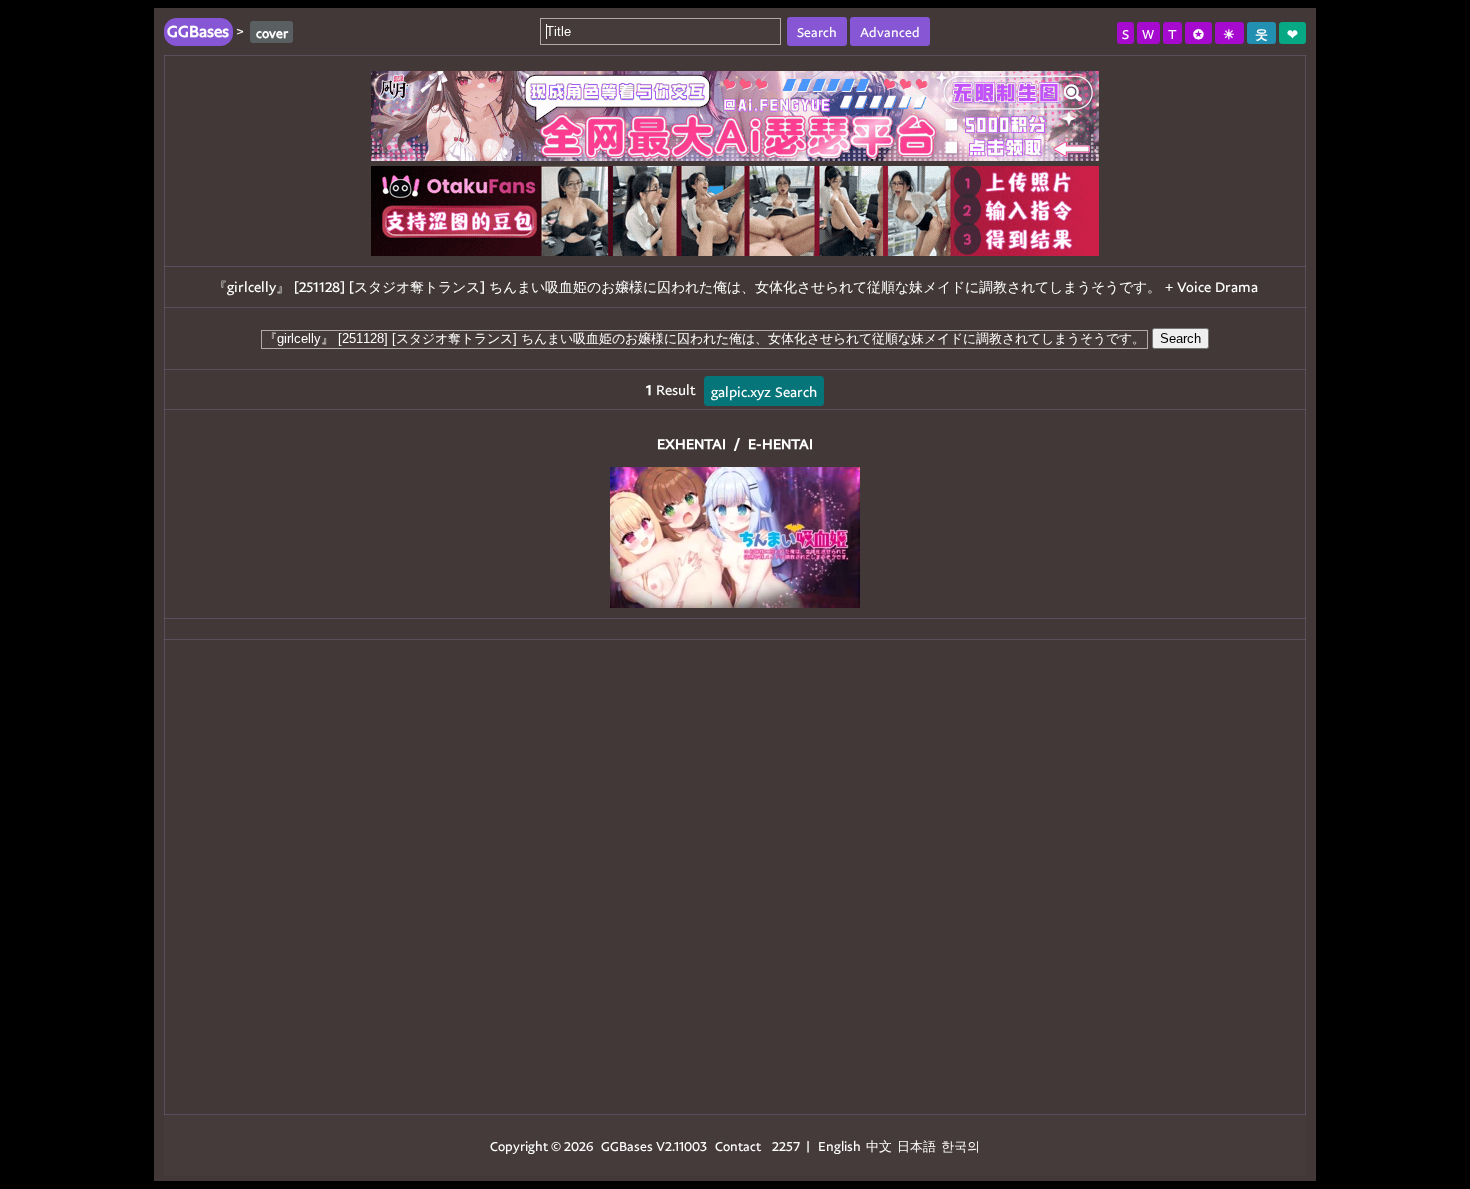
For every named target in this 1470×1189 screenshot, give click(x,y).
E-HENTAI (780, 443)
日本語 (916, 1145)
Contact (738, 1145)
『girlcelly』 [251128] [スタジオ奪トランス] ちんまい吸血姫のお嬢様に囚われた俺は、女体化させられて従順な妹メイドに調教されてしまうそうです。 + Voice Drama (735, 286)
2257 (786, 1145)
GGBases (627, 1145)
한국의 (960, 1145)
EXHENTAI (691, 443)
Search (1180, 338)
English (839, 1145)
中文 (879, 1145)
